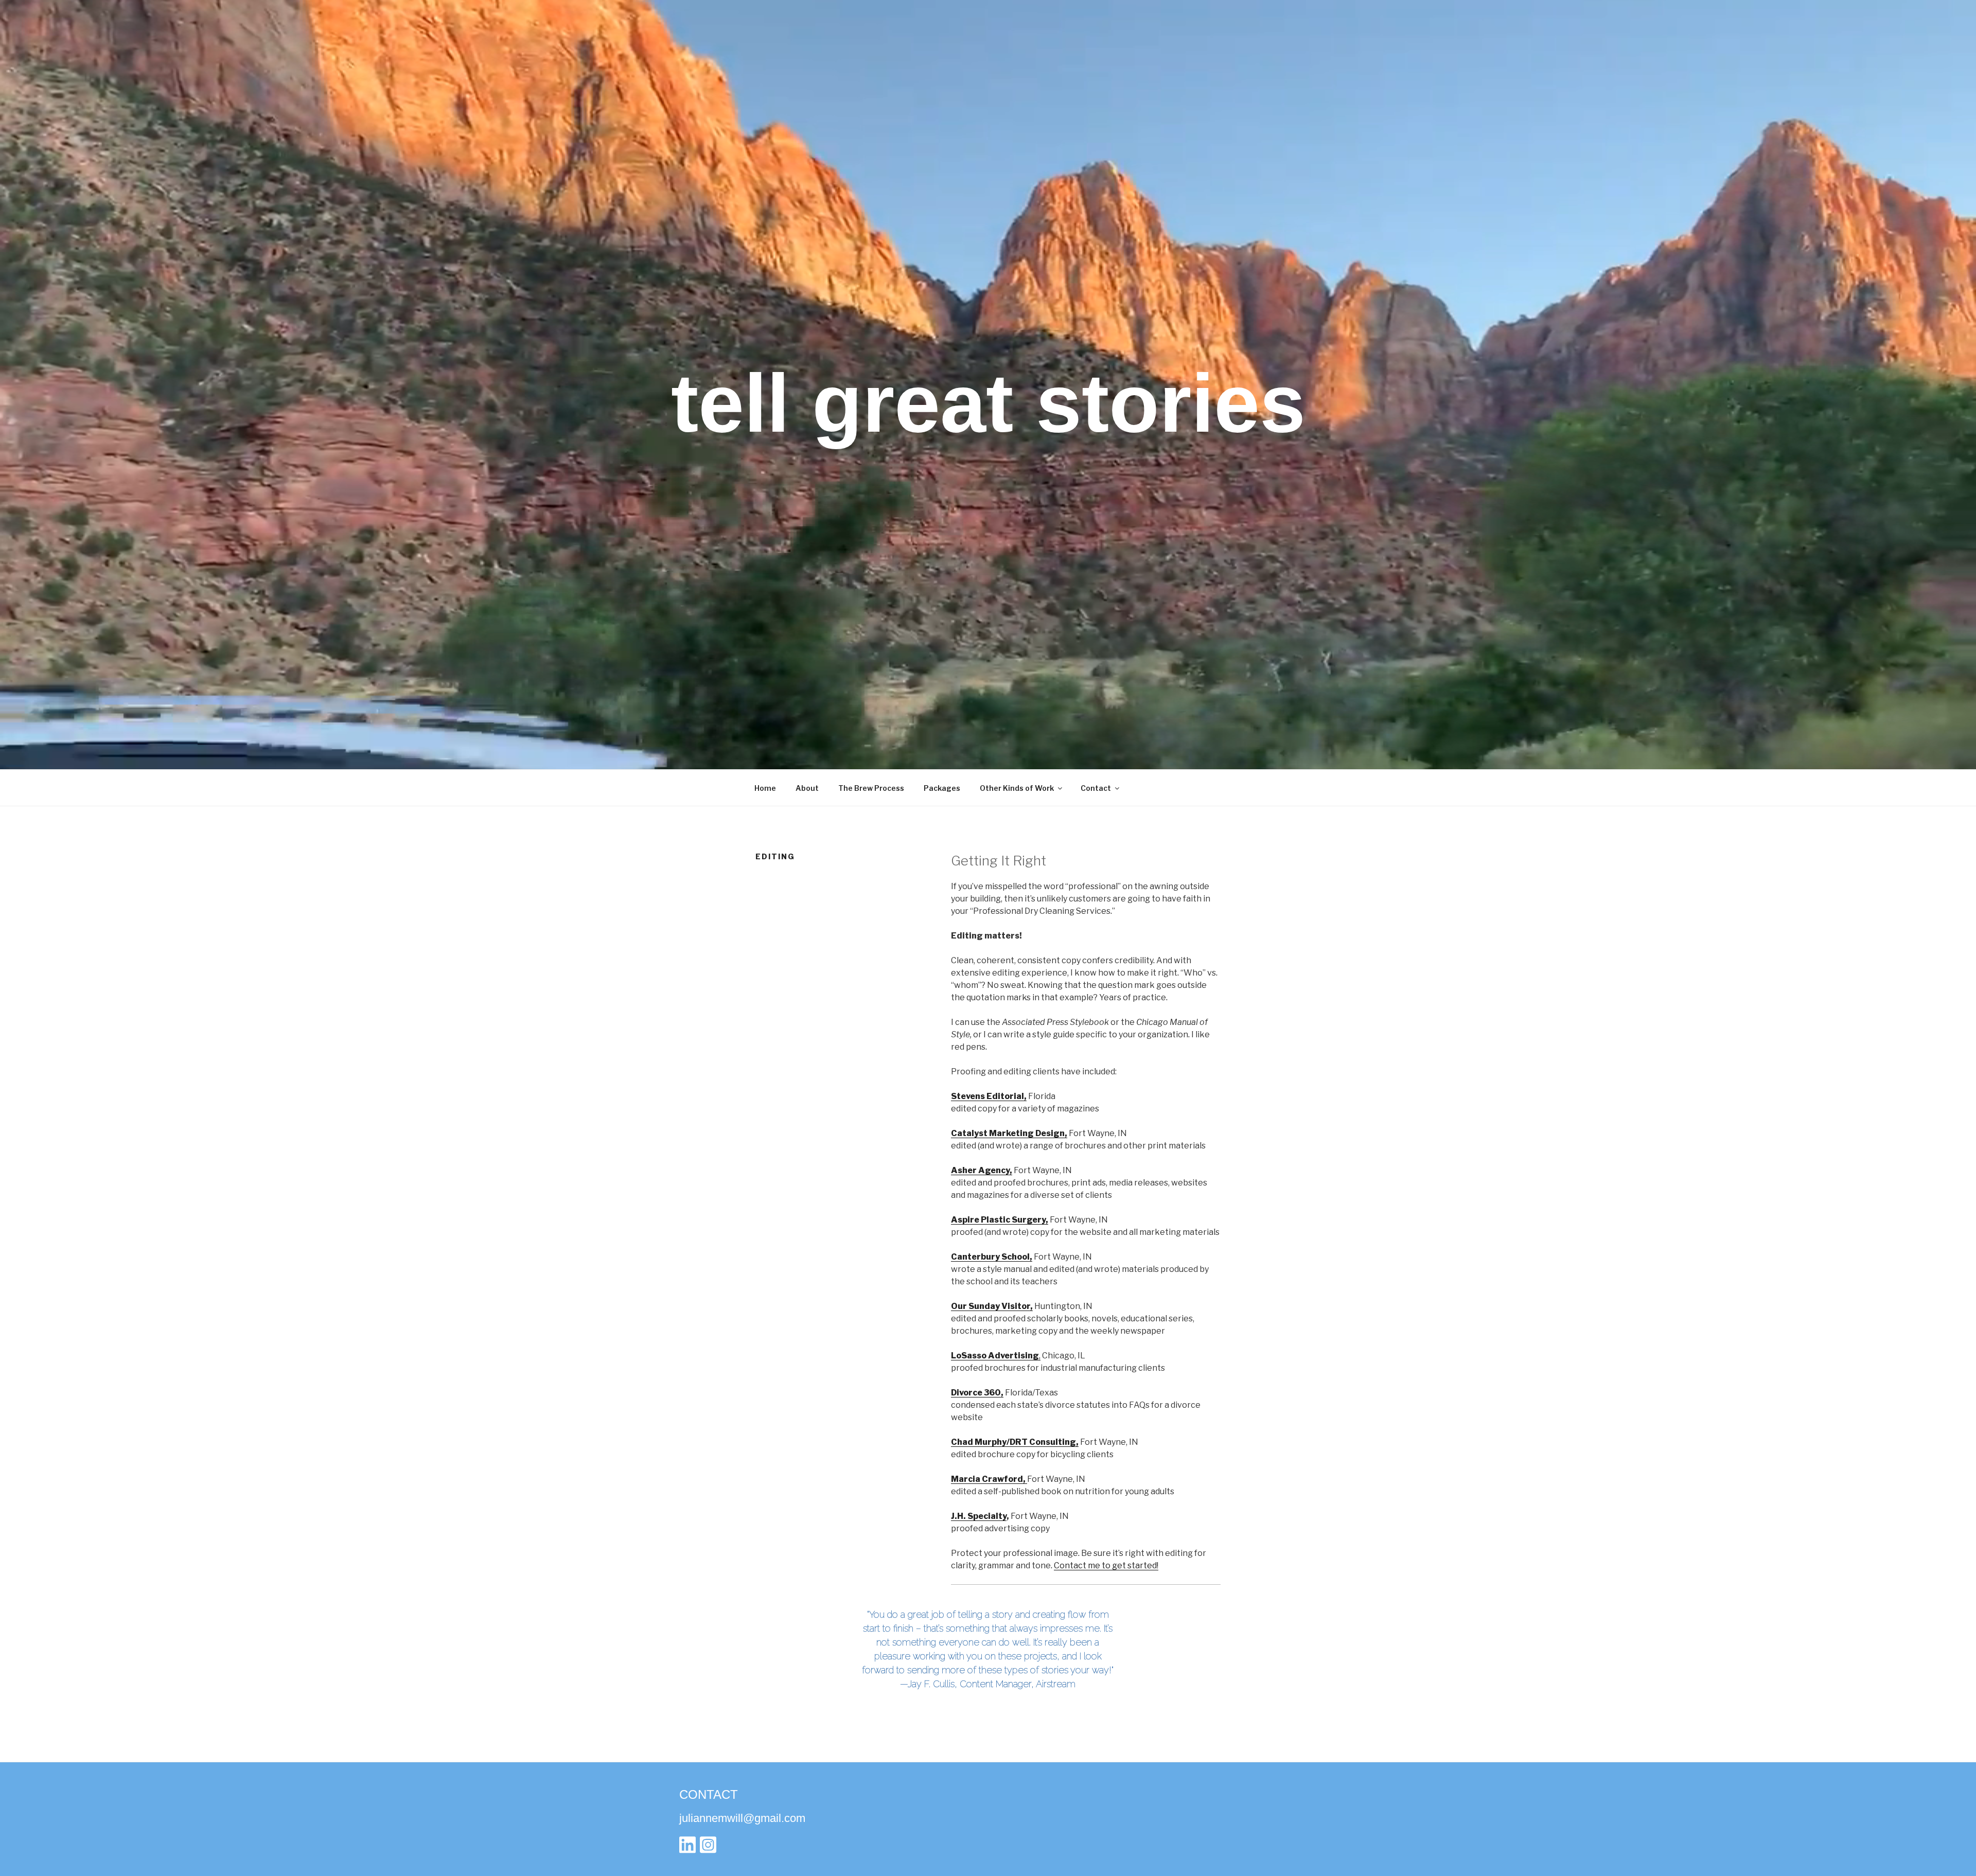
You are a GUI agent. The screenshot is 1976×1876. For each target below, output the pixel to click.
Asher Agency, (982, 1170)
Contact (1096, 788)
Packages (942, 788)
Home (765, 788)
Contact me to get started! (1106, 1565)
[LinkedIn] (687, 1847)
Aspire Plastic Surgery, (1000, 1220)
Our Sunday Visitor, (992, 1306)
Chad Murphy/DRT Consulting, (1015, 1442)
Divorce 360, (977, 1393)
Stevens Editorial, (989, 1096)
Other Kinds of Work (1017, 788)
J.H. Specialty (979, 1516)
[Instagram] (708, 1847)
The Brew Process (871, 788)
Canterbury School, (992, 1257)
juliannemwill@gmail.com (742, 1818)
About (807, 788)
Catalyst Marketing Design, (1009, 1133)
